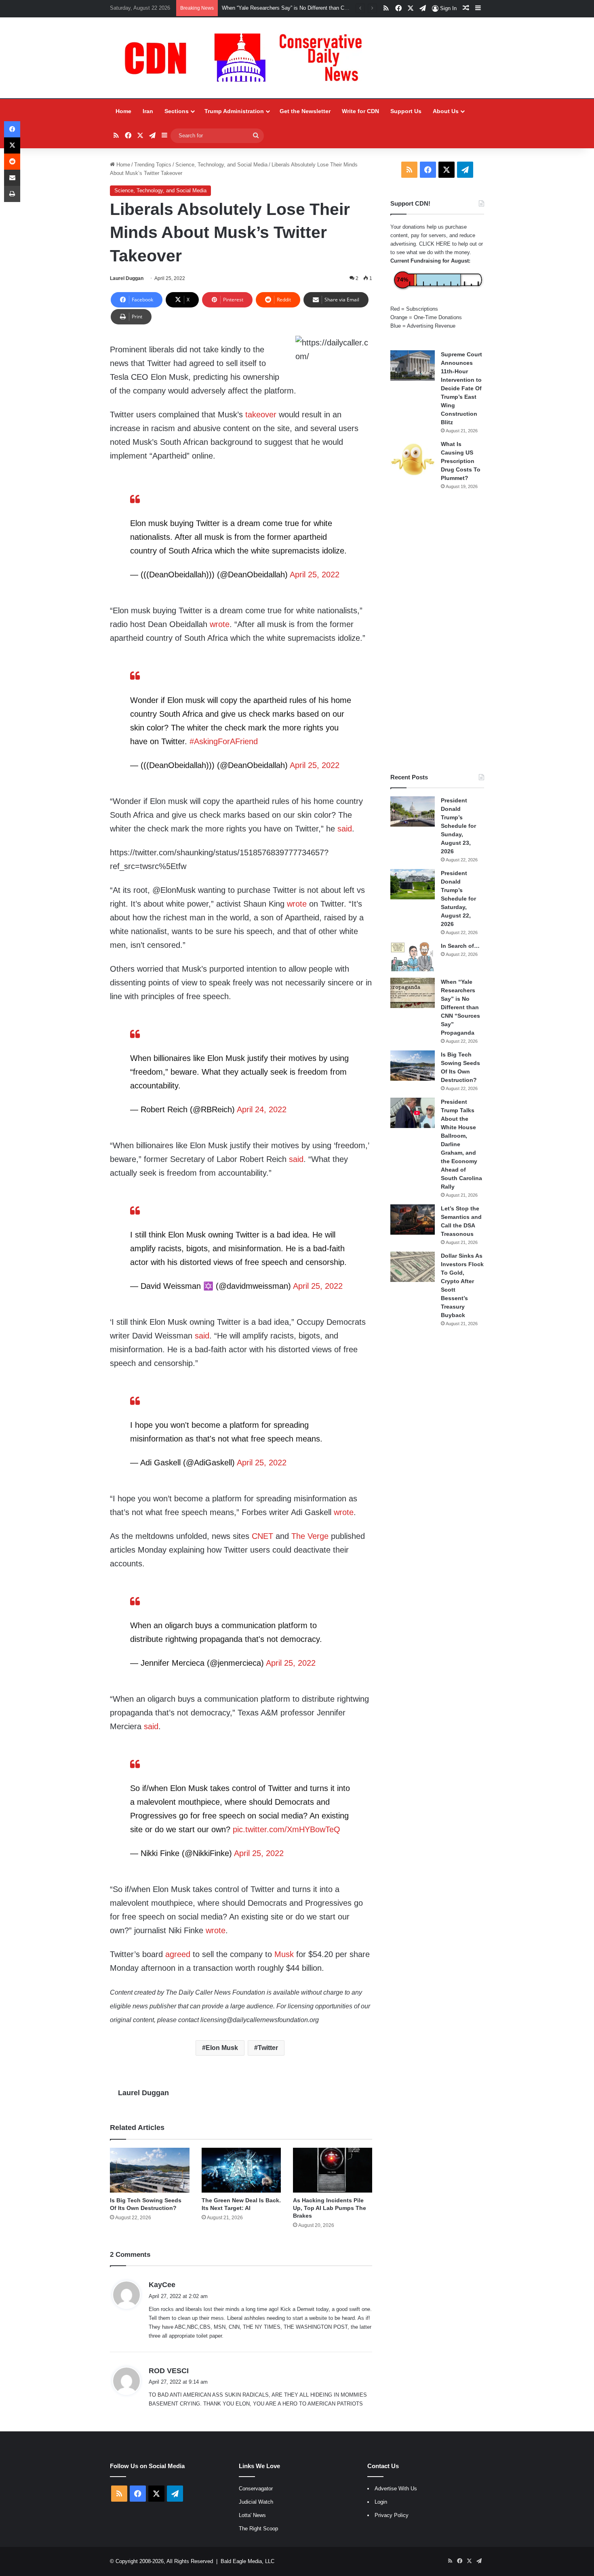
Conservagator (256, 2489)
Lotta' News (252, 2515)
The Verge (310, 1536)
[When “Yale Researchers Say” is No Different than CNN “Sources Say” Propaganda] (413, 993)
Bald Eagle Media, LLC (247, 2561)
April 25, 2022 (315, 575)
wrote (220, 624)
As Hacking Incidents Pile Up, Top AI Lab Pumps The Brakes (330, 2208)
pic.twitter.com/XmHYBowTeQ (286, 1829)
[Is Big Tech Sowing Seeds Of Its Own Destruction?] (150, 2170)
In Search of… (460, 946)
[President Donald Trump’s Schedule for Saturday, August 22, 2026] (413, 884)
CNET (262, 1536)
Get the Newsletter (305, 111)
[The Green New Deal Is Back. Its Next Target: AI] (241, 2170)
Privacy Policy (392, 2515)
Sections (177, 111)
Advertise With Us (396, 2489)
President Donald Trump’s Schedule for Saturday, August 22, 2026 (458, 899)
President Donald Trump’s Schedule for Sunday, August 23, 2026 (458, 826)
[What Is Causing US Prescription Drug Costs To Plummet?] (413, 459)
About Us (446, 111)
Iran (148, 111)
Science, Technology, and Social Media (221, 165)
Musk (284, 1954)
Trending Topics (153, 165)
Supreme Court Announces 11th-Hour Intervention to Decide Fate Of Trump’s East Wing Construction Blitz (461, 388)
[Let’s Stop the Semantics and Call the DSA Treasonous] (413, 1220)
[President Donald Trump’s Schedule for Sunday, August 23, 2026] (413, 811)
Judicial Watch (256, 2502)
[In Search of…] (413, 957)
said (345, 829)
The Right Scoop (258, 2529)
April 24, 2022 (262, 1109)
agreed (178, 1954)
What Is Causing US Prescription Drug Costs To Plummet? (461, 461)
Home (123, 111)
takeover (261, 415)
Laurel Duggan (127, 278)
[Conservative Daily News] (247, 58)
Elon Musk (222, 2048)
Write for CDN (360, 111)
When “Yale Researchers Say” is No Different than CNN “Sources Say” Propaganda (319, 8)
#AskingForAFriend (224, 741)
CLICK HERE (435, 244)
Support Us (406, 111)
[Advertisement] (437, 631)
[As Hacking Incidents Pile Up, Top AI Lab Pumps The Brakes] (333, 2170)
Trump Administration (234, 111)
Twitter (268, 2048)
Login (381, 2502)
